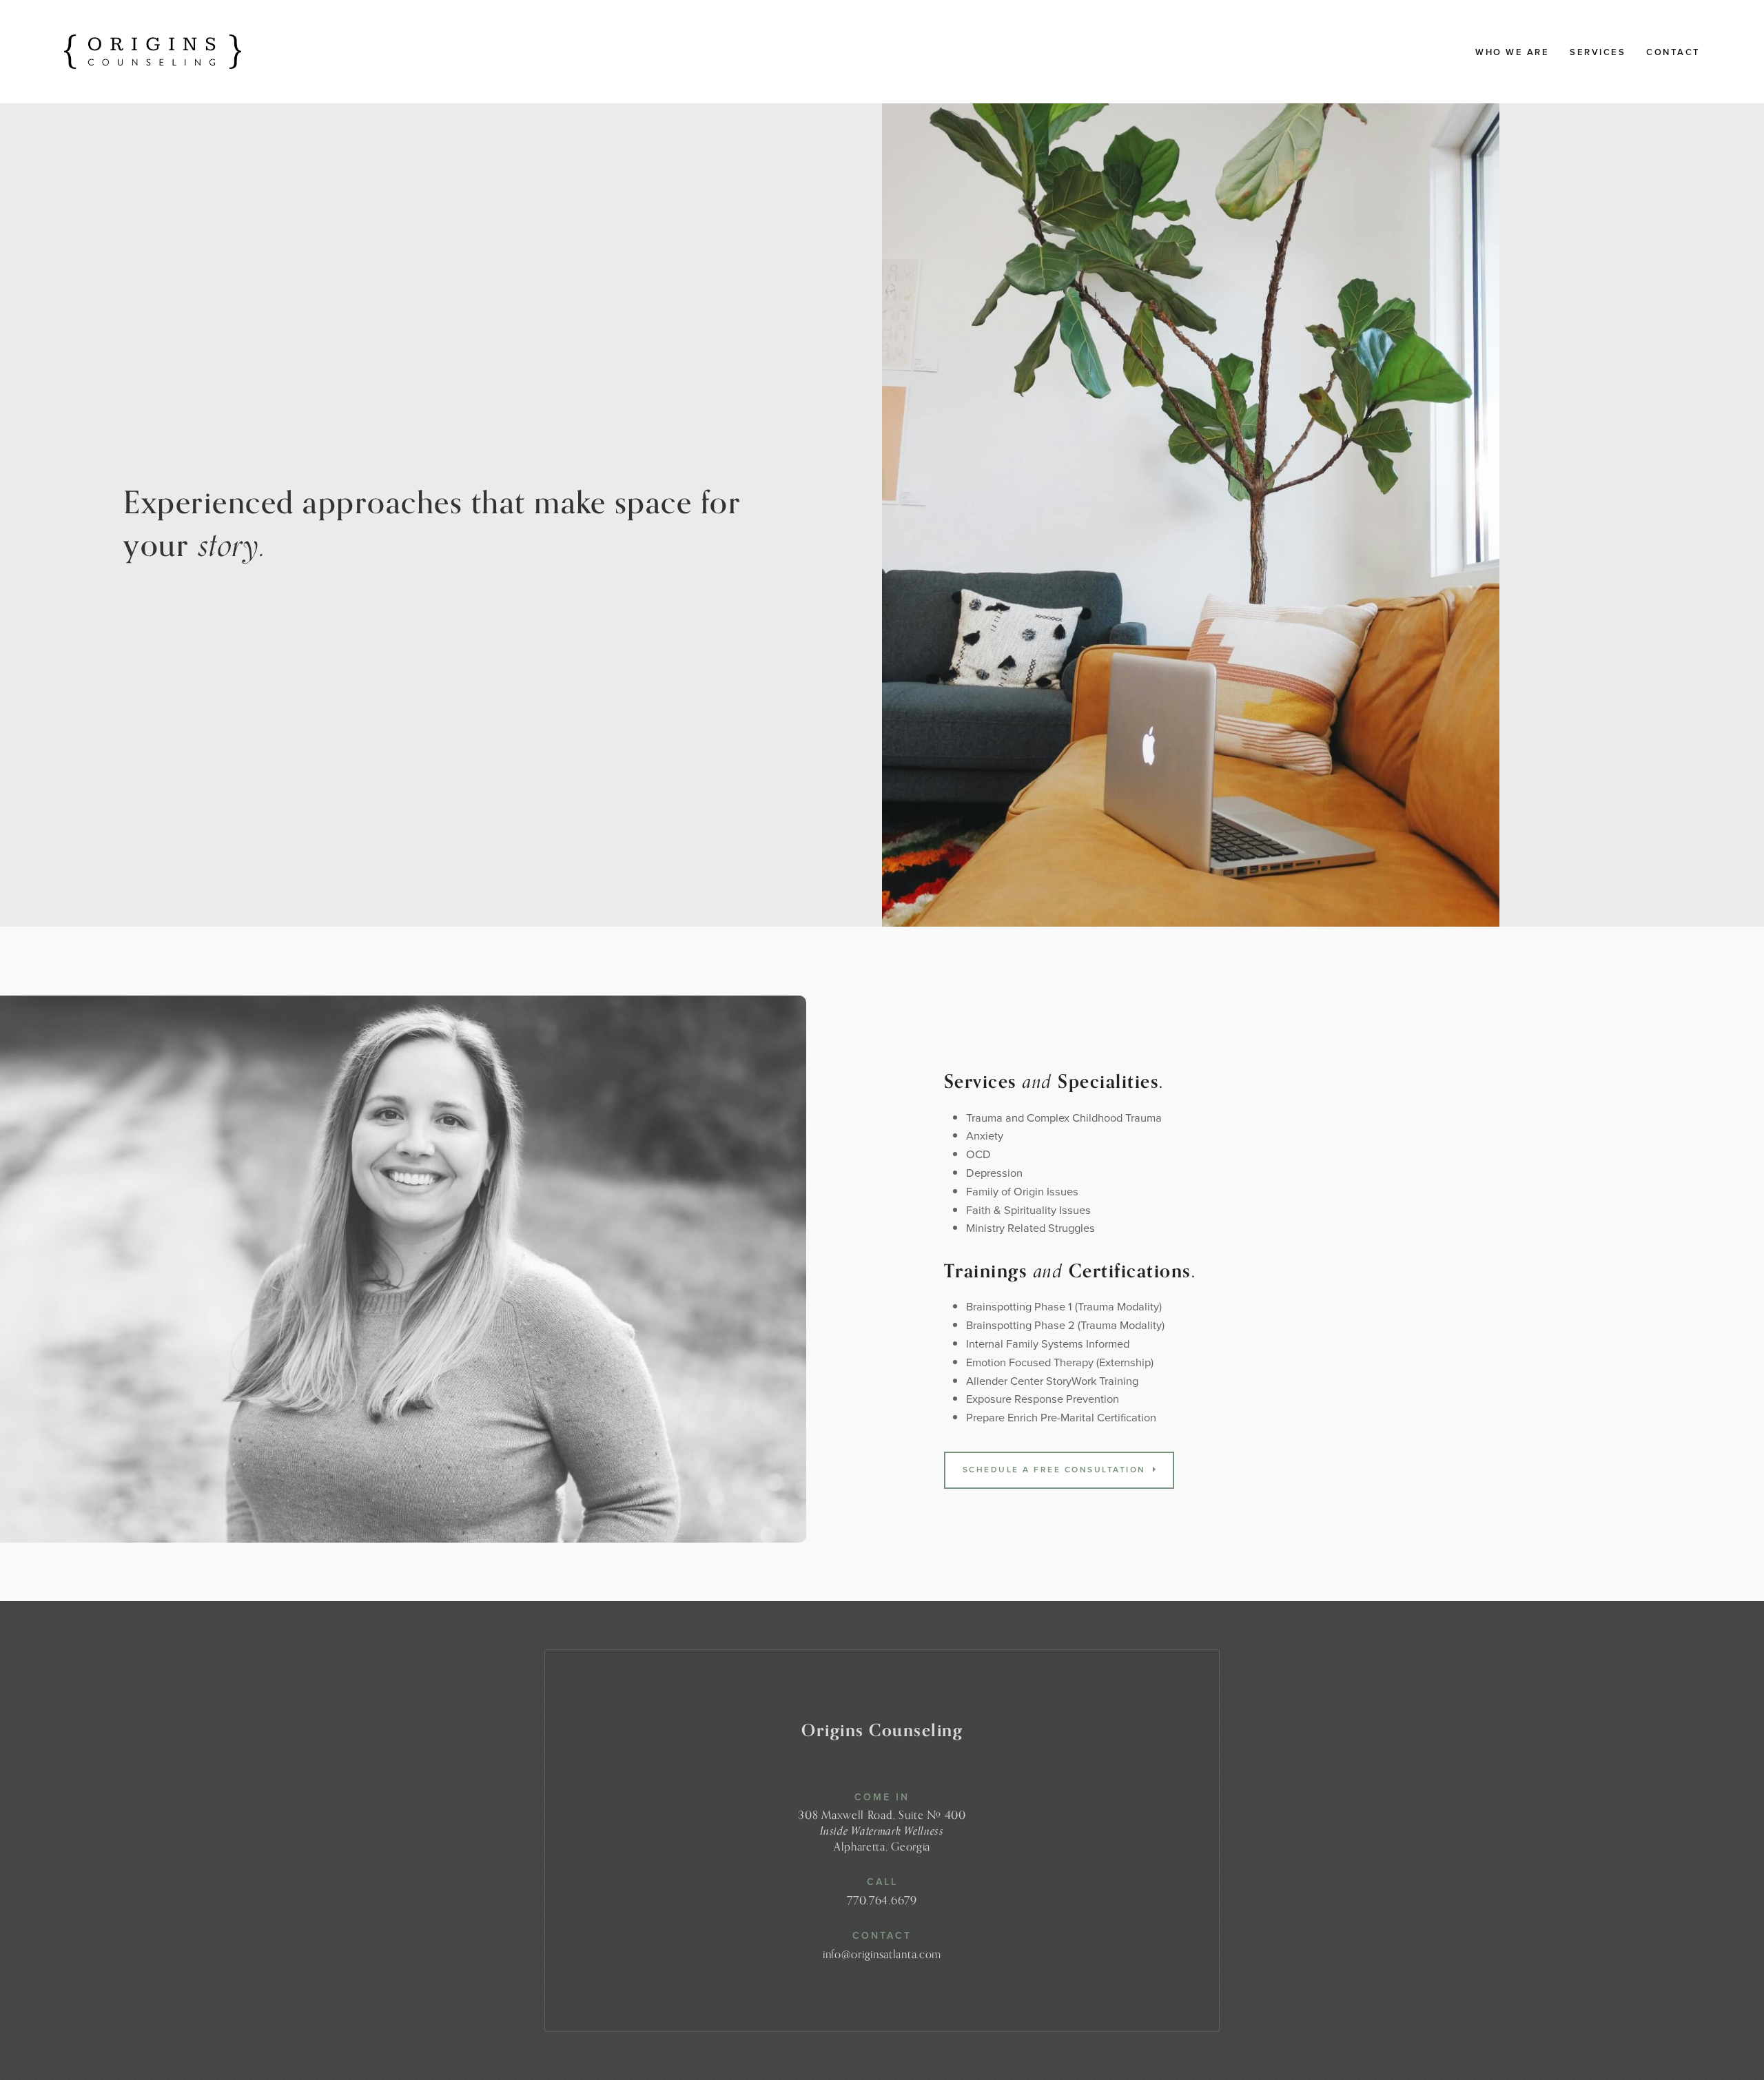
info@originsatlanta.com (882, 1954)
